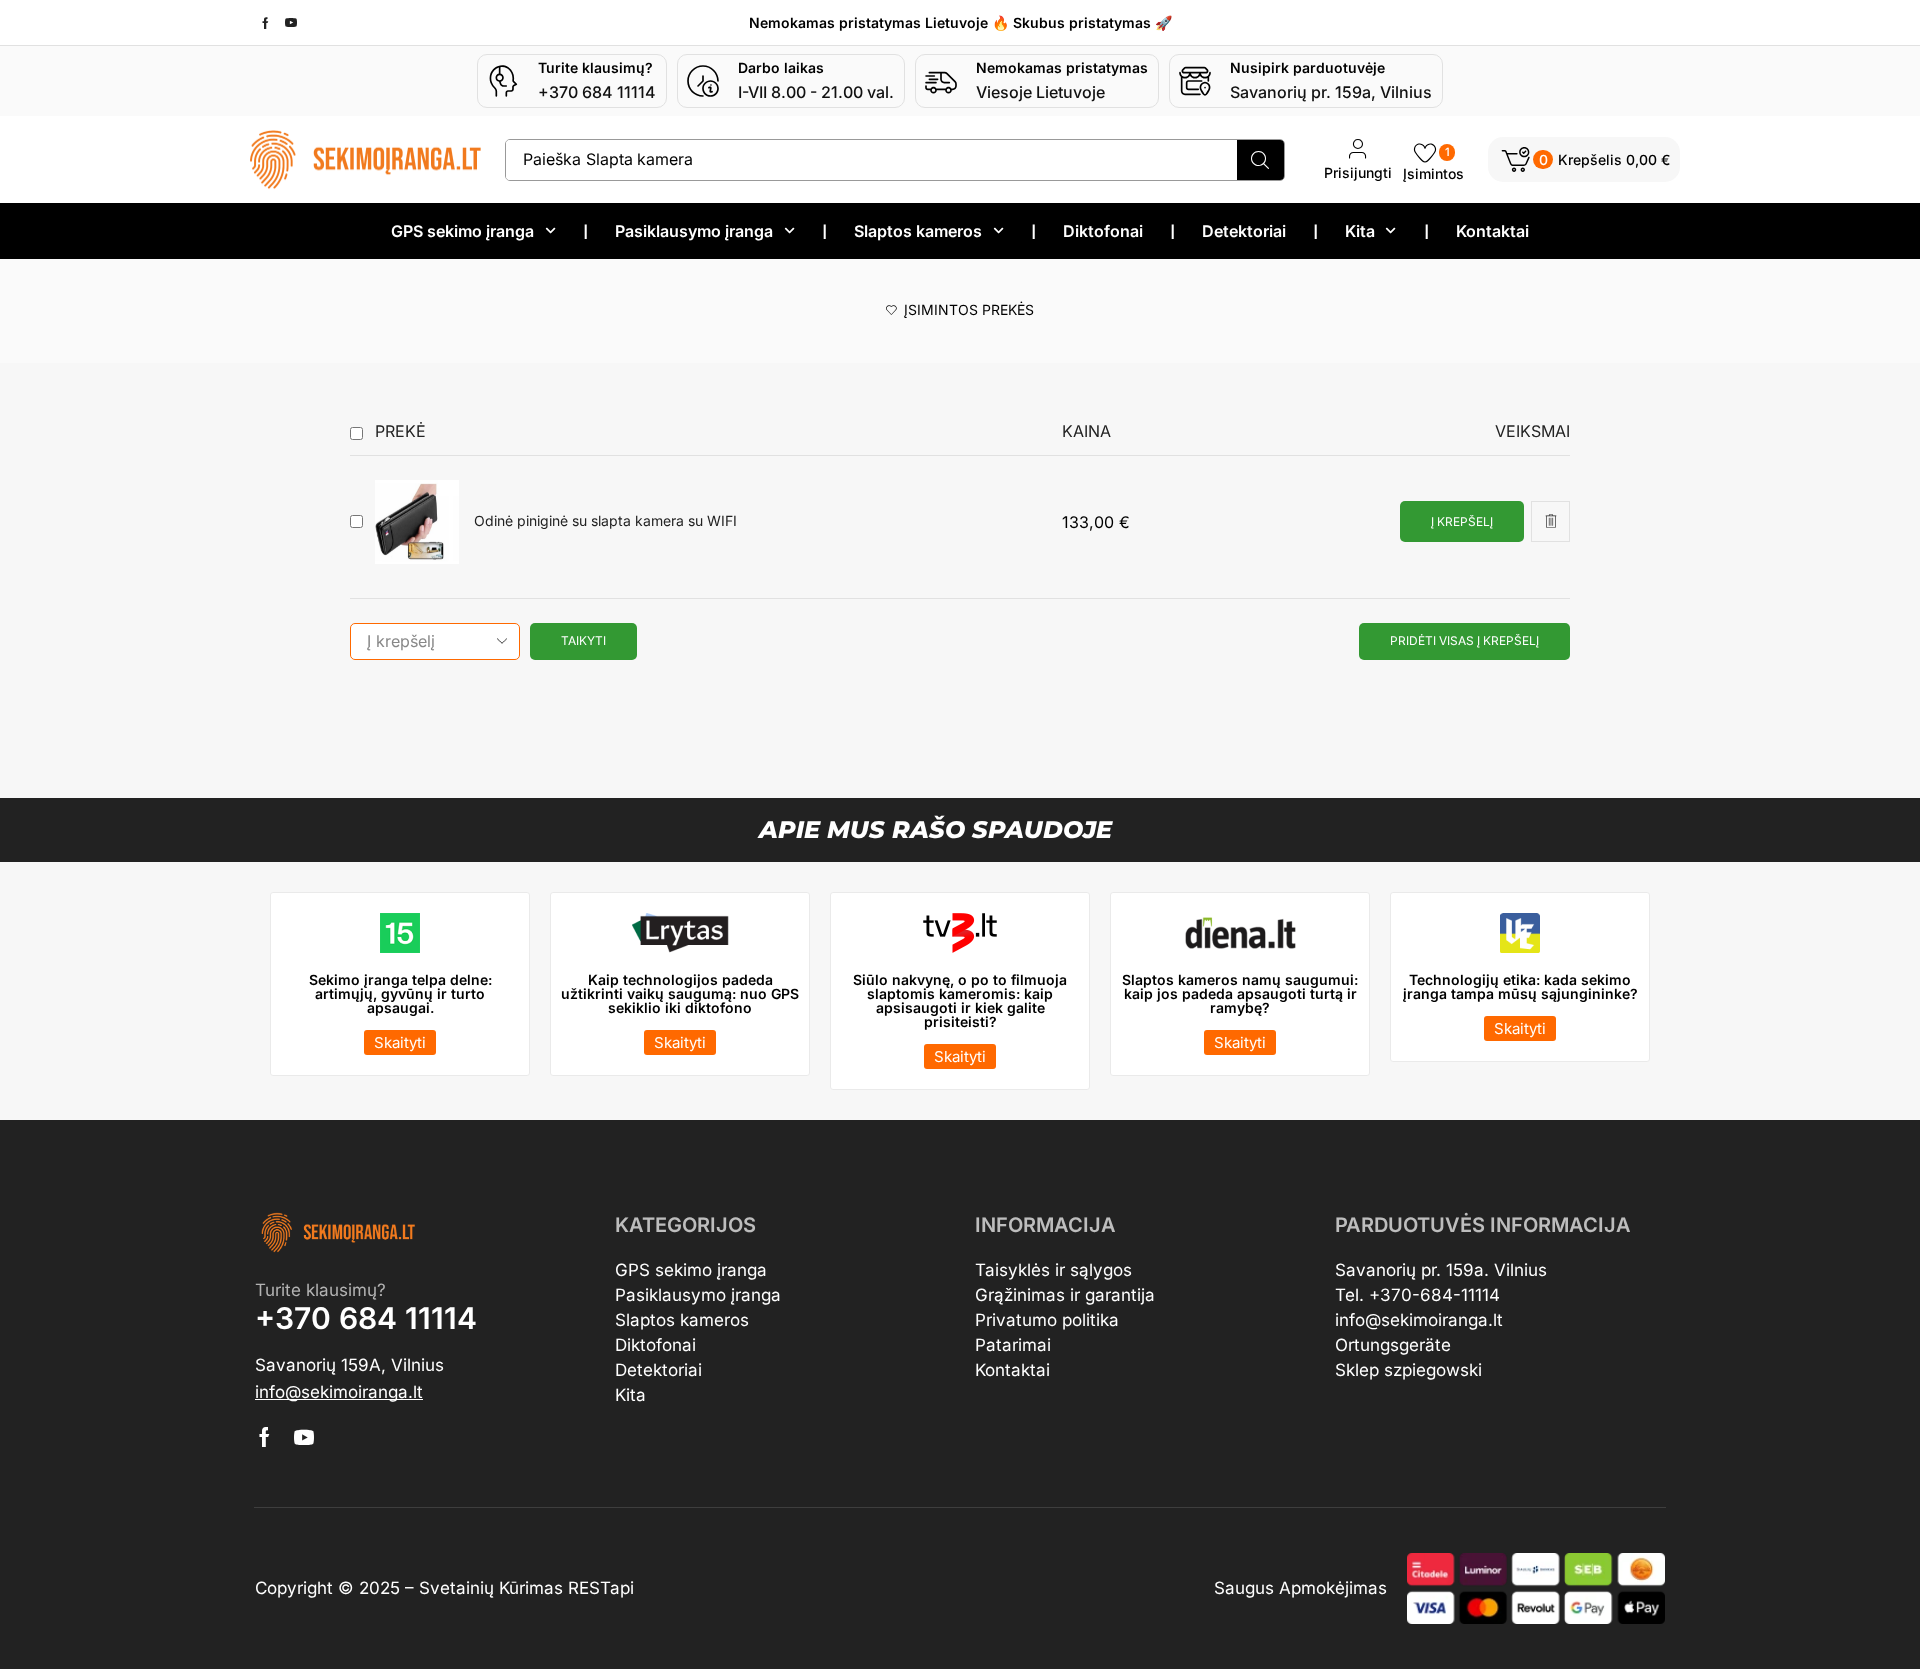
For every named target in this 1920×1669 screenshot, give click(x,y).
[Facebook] (265, 23)
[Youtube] (291, 23)
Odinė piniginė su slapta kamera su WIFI (605, 521)
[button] (1584, 159)
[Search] (1260, 160)
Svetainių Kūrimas (491, 1588)
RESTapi (601, 1588)
